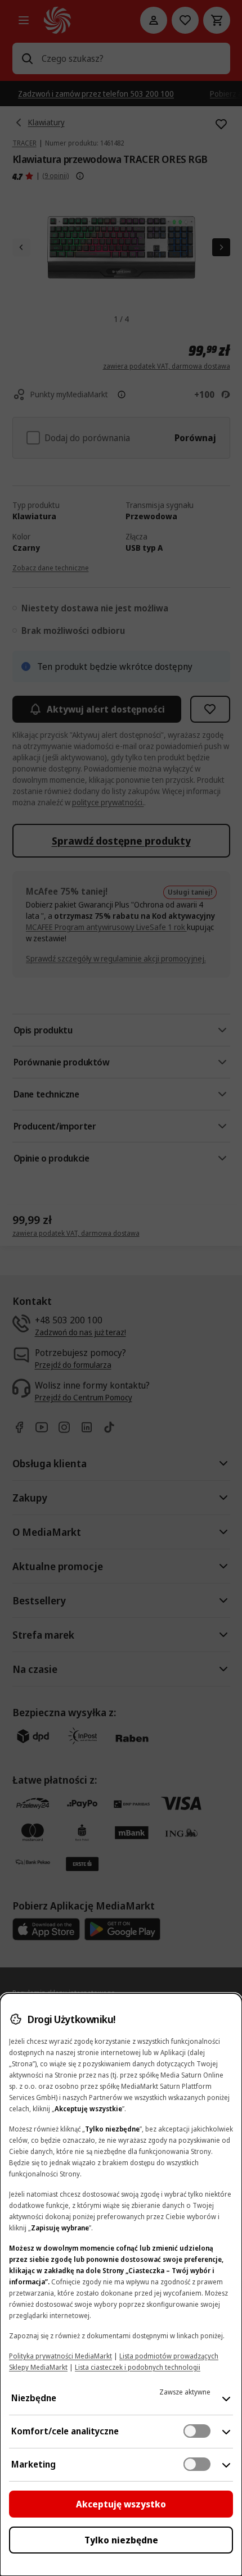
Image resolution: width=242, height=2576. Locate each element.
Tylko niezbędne (121, 2540)
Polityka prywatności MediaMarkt (60, 2356)
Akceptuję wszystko (121, 2504)
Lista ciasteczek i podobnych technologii (138, 2367)
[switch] (197, 2431)
